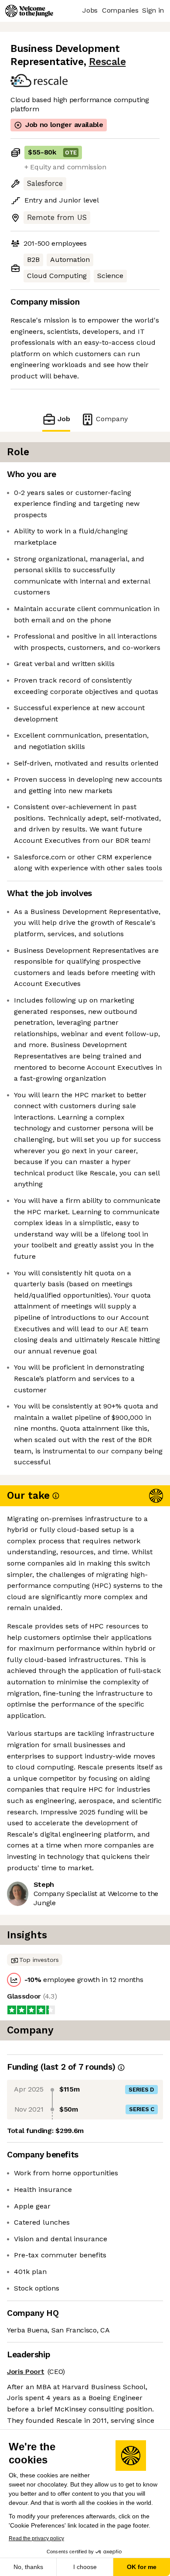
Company (112, 419)
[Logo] (29, 11)
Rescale (107, 62)
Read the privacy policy (36, 2538)
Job (64, 419)
